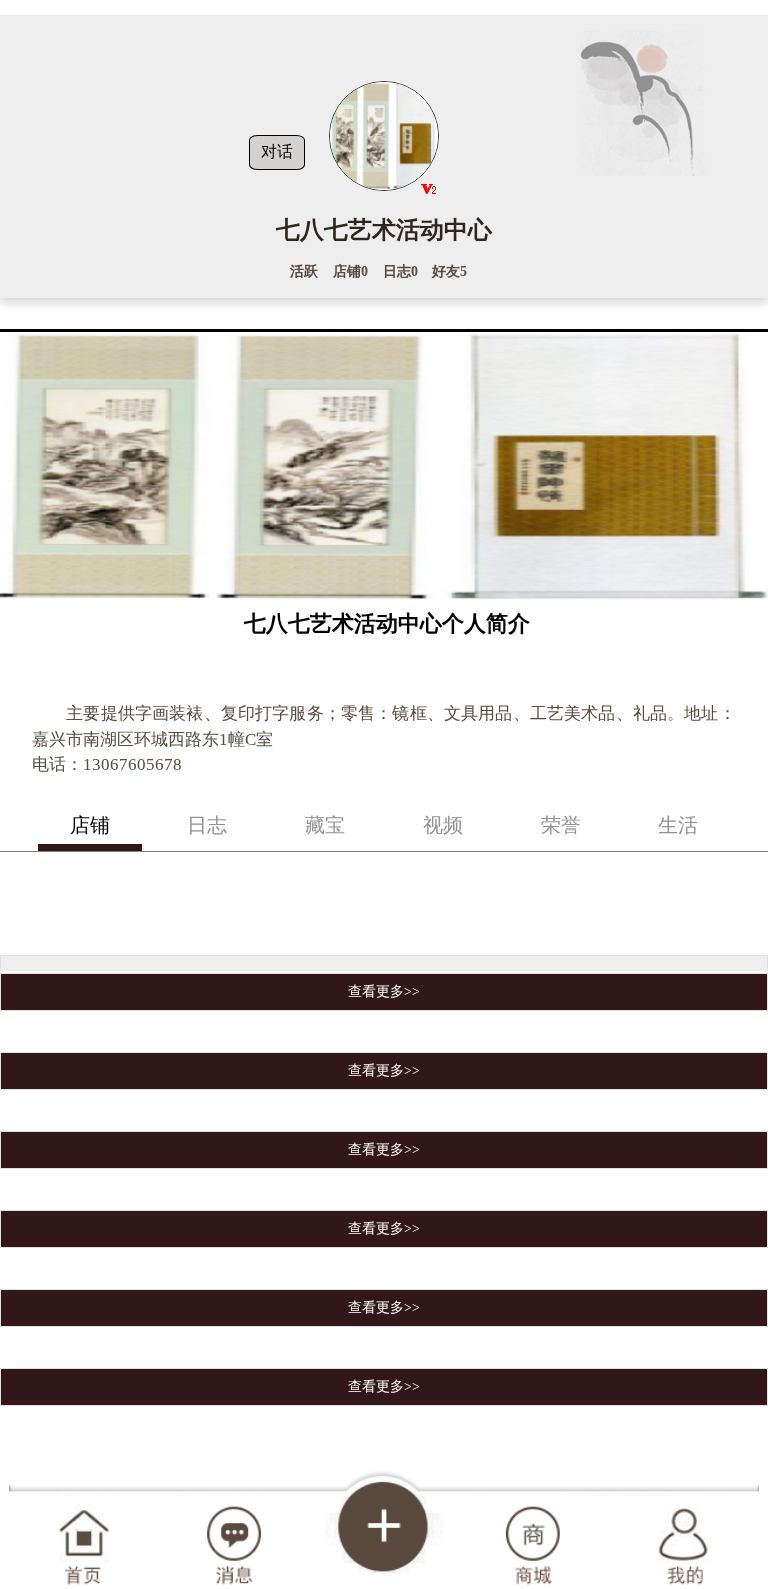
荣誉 (561, 825)
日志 (207, 825)
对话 (277, 152)
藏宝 (325, 825)
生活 (678, 825)
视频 (443, 825)
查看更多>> (384, 991)
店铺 (90, 825)
